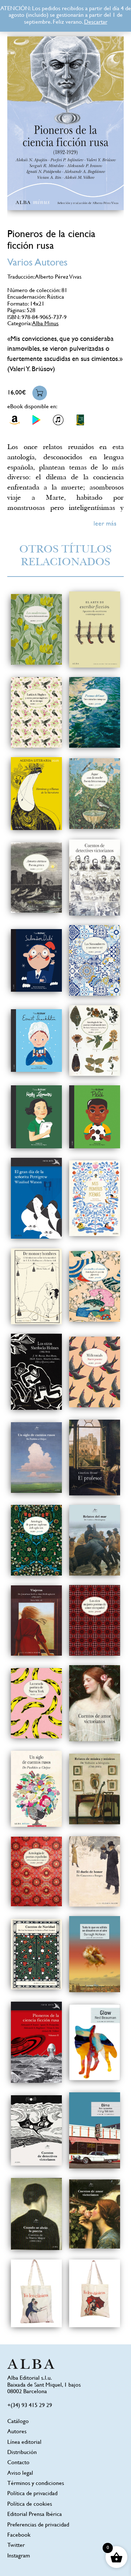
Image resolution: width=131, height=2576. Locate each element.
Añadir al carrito (40, 393)
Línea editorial (24, 2443)
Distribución (22, 2453)
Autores (17, 2432)
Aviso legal (20, 2473)
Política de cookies (30, 2504)
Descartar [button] (96, 22)
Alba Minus (45, 324)
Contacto (18, 2463)
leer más (105, 524)
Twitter (16, 2546)
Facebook (19, 2535)
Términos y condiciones (36, 2484)
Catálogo (18, 2422)
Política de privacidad (32, 2494)
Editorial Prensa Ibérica (35, 2515)
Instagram (19, 2556)
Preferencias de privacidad (38, 2525)
